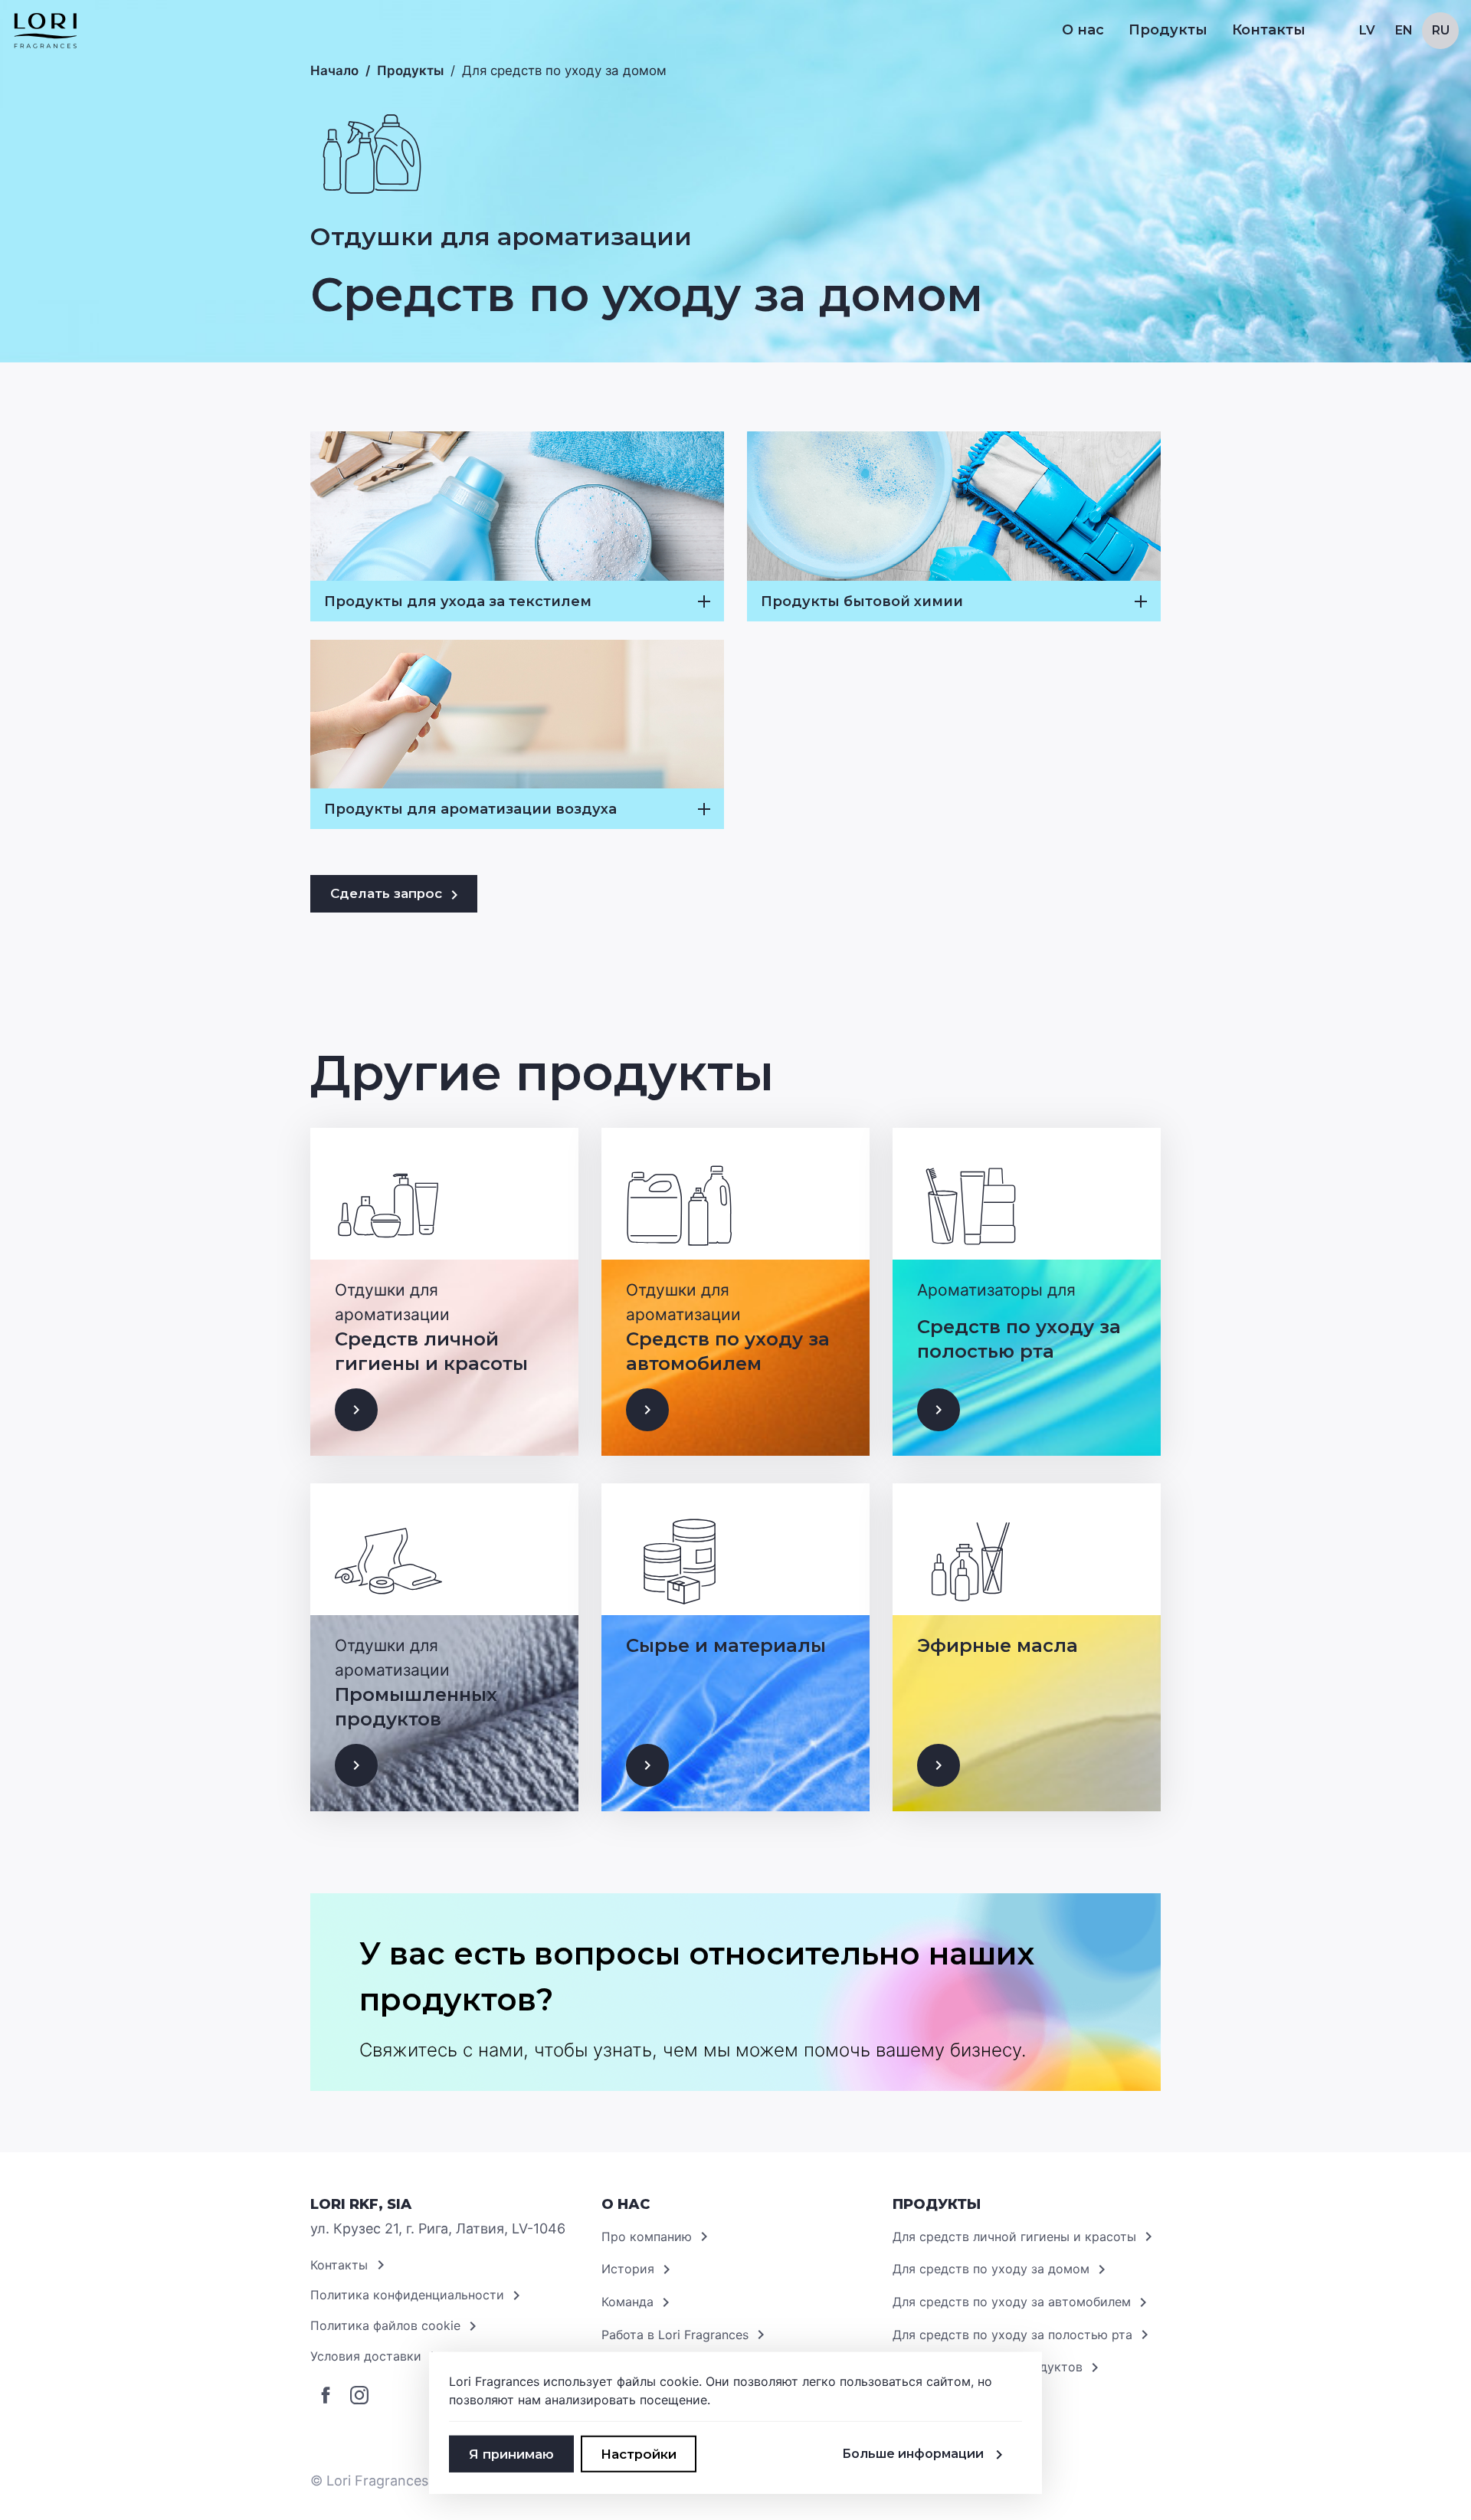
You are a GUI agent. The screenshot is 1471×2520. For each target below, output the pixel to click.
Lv (1367, 30)
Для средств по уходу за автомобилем (1012, 2302)
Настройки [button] (639, 2454)
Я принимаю (511, 2454)
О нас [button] (1083, 30)
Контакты (1269, 30)
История (628, 2269)
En (1404, 30)
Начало (334, 70)
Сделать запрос (386, 893)
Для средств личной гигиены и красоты (1014, 2237)
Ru (1441, 30)
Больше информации (913, 2454)
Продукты (410, 70)
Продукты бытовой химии (862, 601)
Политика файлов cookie (385, 2325)
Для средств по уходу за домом (991, 2269)
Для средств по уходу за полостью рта (1012, 2335)
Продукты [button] (1168, 30)
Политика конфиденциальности (407, 2295)
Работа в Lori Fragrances (675, 2335)
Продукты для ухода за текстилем (458, 601)
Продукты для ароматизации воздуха (470, 809)
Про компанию (647, 2237)
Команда (627, 2302)
